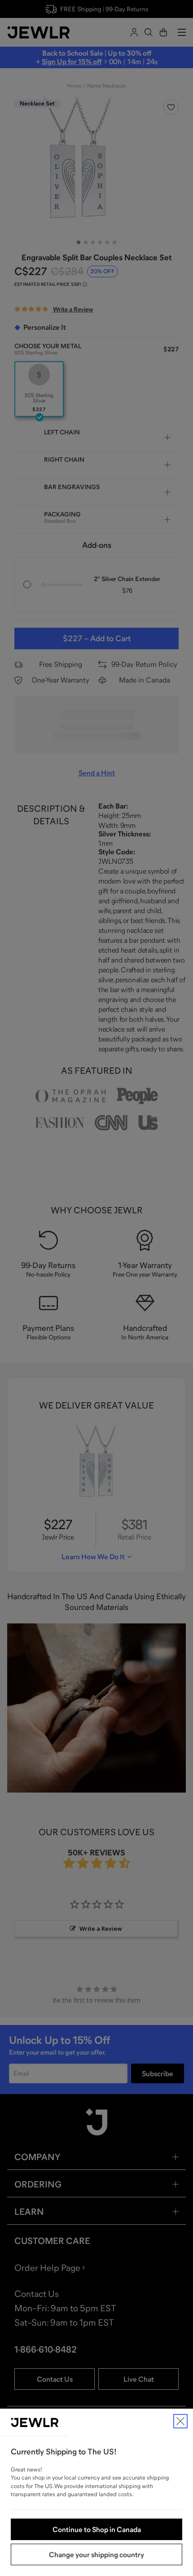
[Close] (180, 2421)
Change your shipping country (96, 2554)
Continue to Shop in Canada (97, 2529)
